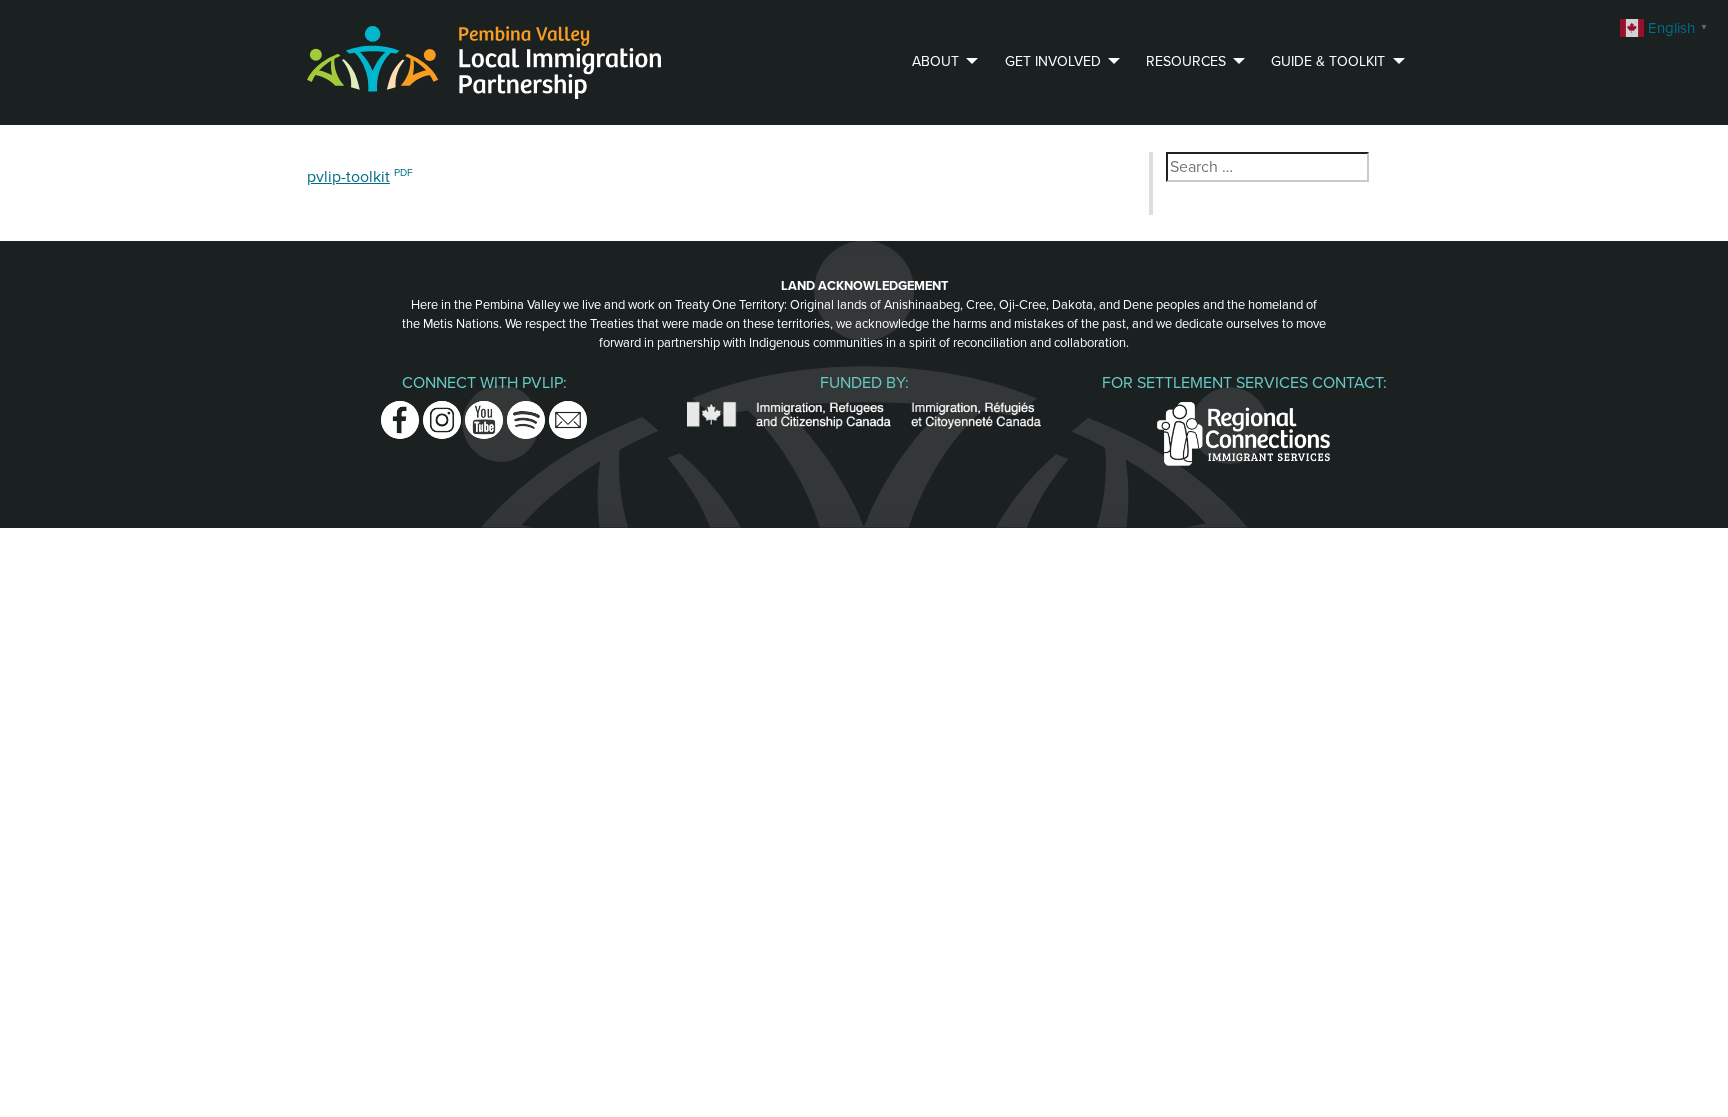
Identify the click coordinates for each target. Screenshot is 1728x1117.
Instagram (442, 413)
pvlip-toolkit (348, 177)
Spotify (526, 413)
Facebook (400, 413)
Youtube (484, 413)
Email (568, 413)
